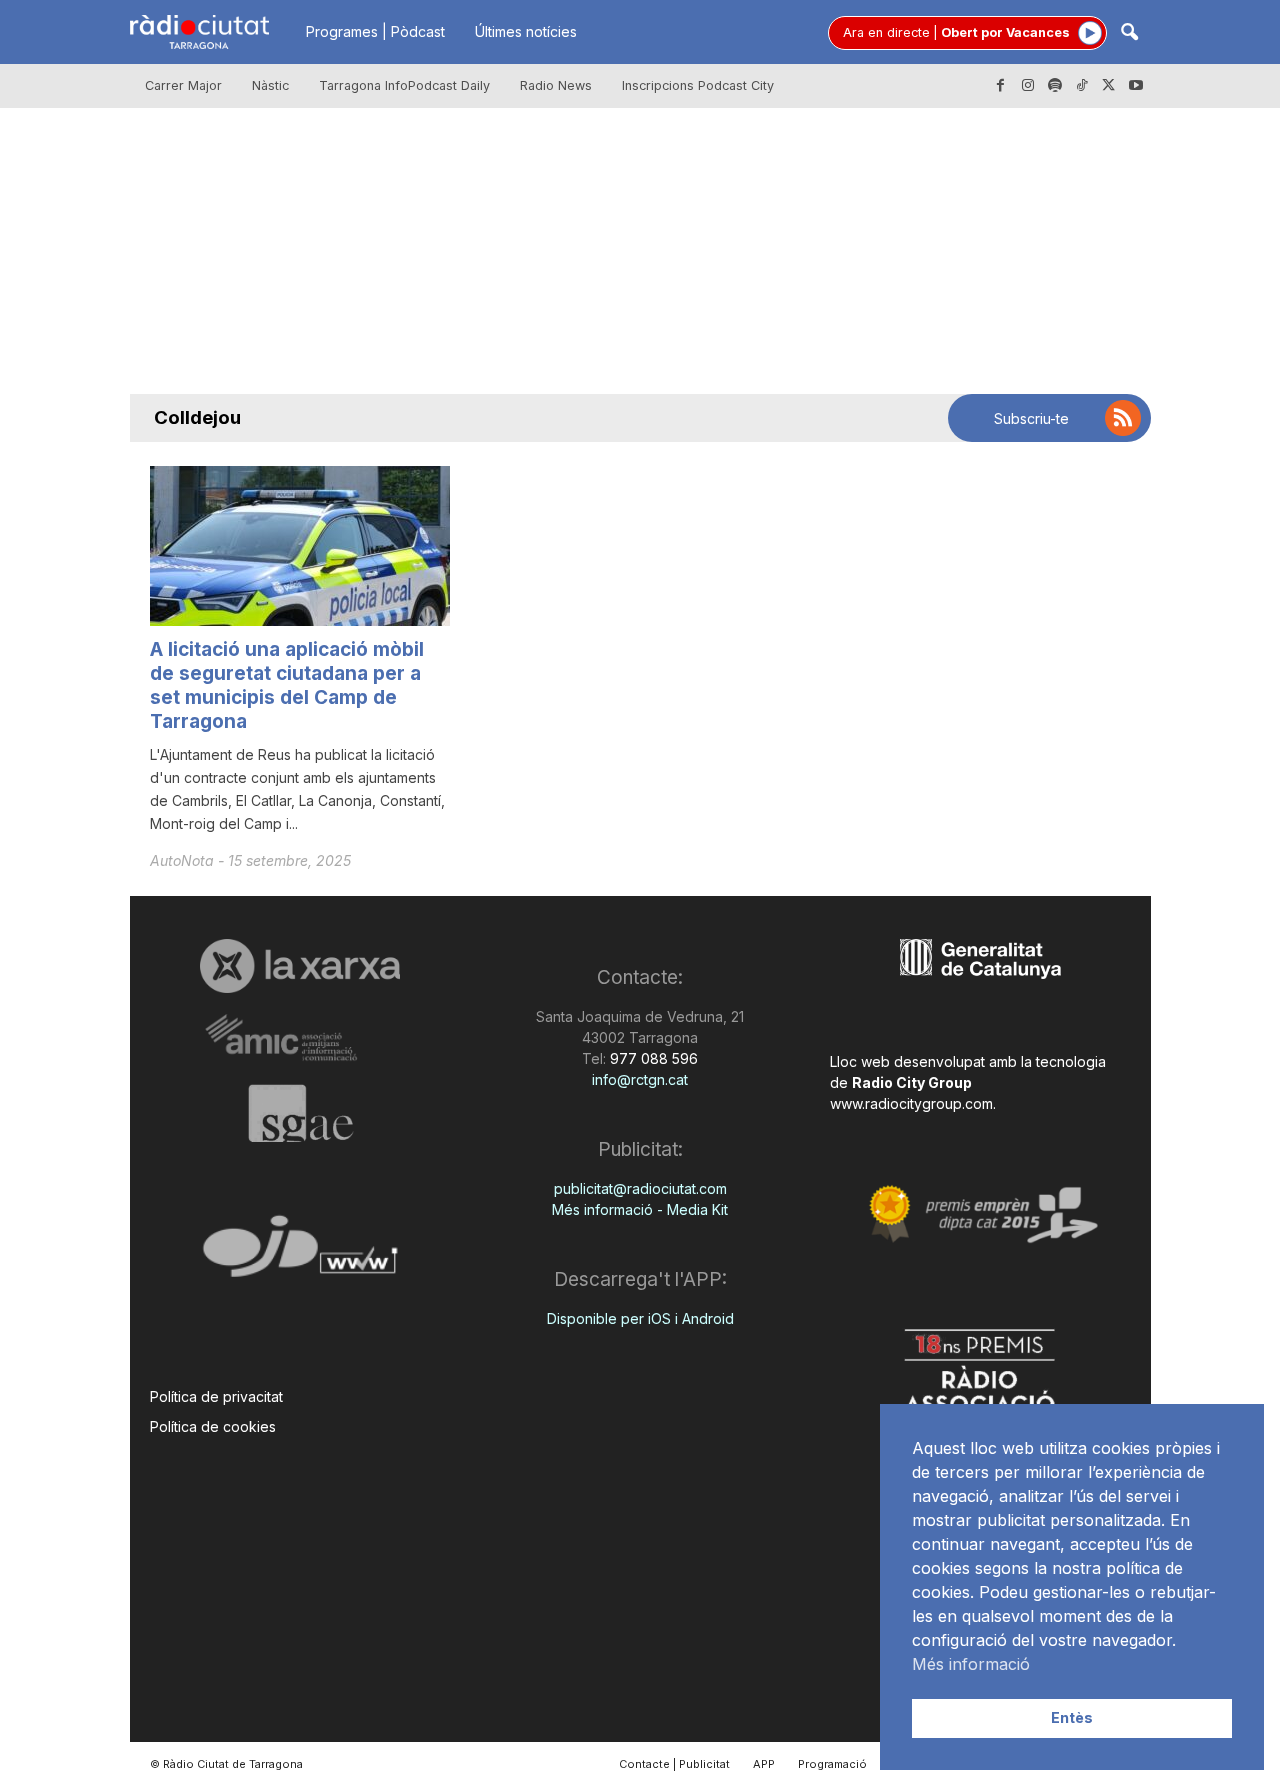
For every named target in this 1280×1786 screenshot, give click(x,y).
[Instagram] (1028, 86)
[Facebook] (1001, 86)
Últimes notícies (526, 31)
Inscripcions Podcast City (698, 85)
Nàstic (270, 85)
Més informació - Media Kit (640, 1209)
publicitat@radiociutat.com (640, 1188)
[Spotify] (1055, 86)
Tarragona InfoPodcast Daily (404, 85)
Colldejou (197, 417)
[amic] (300, 1038)
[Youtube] (1136, 86)
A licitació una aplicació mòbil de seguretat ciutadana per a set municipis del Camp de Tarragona (287, 685)
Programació (832, 1764)
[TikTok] (1082, 86)
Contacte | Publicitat (674, 1764)
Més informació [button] (971, 1664)
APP (764, 1764)
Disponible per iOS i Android (640, 1318)
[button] (1129, 33)
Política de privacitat (216, 1396)
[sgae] (300, 1113)
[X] (1109, 86)
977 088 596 (652, 1058)
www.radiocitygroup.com (911, 1103)
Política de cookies (213, 1426)
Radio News (556, 85)
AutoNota (184, 860)
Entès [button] (1072, 1717)
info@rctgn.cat (640, 1079)
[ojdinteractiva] (300, 1254)
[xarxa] (300, 966)
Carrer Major (183, 85)
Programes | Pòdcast (375, 31)
